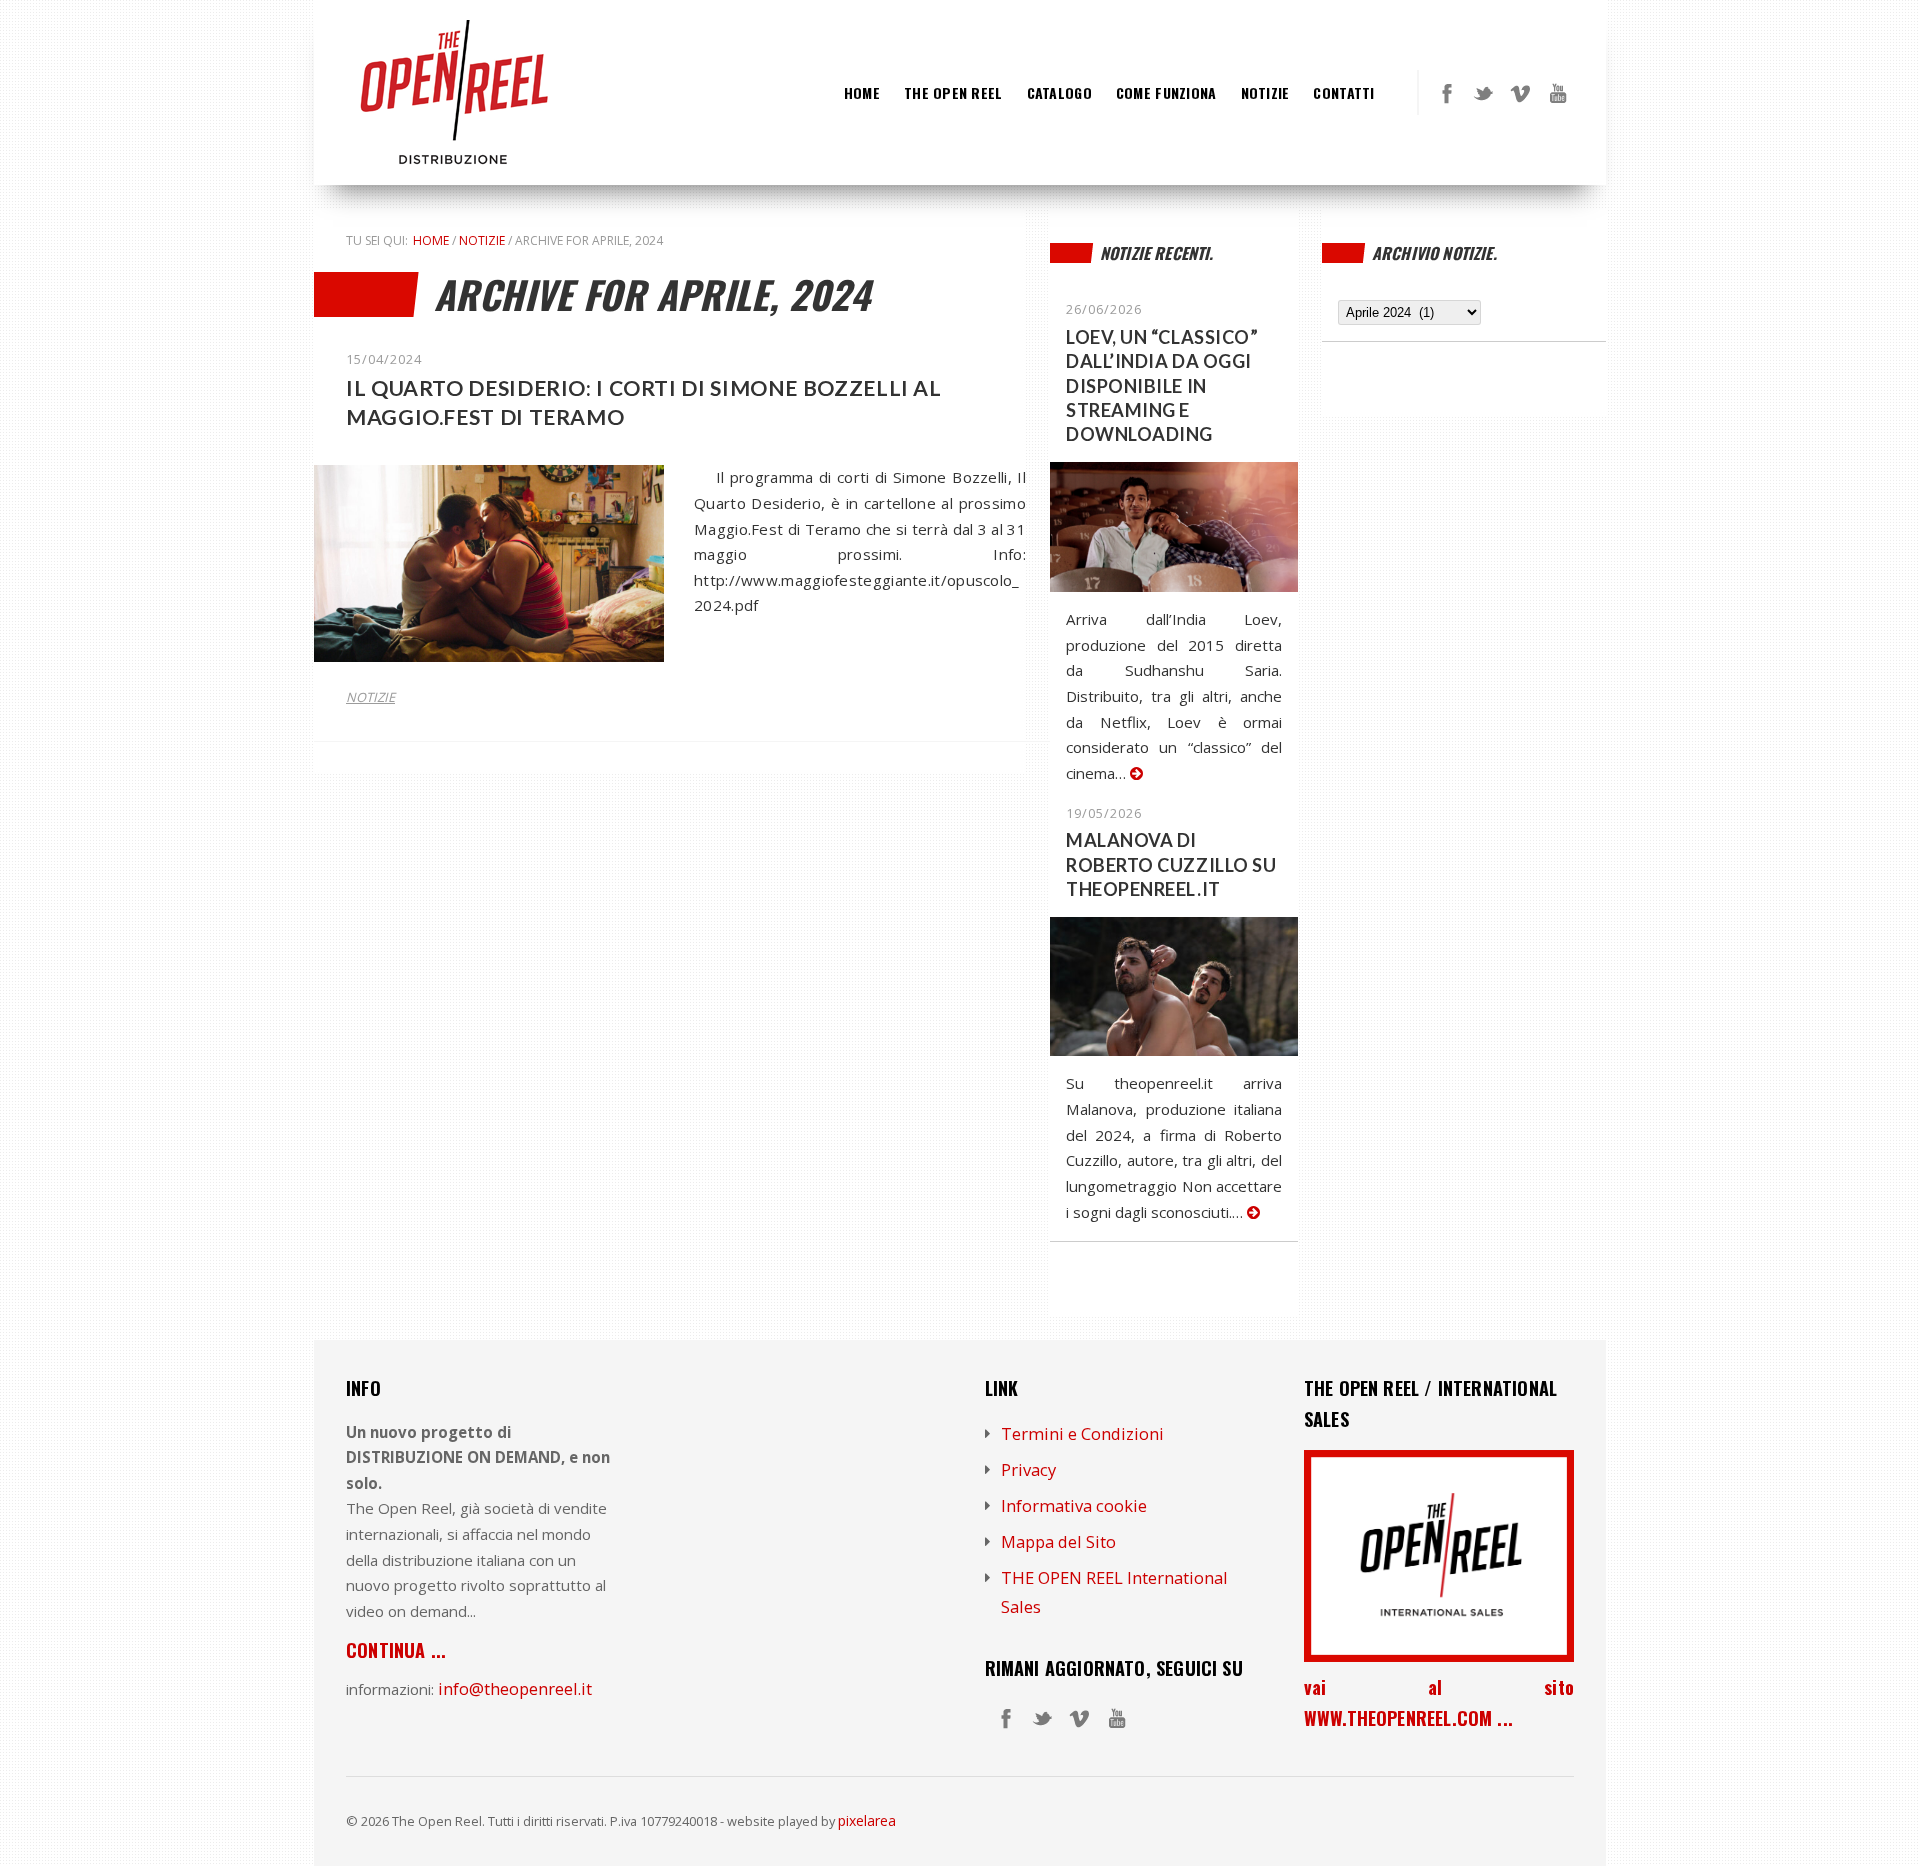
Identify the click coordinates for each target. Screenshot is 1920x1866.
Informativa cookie (1074, 1505)
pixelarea (867, 1820)
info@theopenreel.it (515, 1688)
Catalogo (1059, 92)
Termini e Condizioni (1082, 1433)
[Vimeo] (1521, 93)
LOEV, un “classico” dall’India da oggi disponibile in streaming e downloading (1162, 386)
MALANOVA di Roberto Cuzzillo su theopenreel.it (1171, 864)
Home (862, 92)
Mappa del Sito (1058, 1541)
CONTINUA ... (396, 1649)
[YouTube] (1558, 93)
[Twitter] (1484, 93)
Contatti (1343, 92)
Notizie (1265, 92)
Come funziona (1166, 92)
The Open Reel (953, 92)
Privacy (1028, 1469)
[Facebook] (1447, 93)
